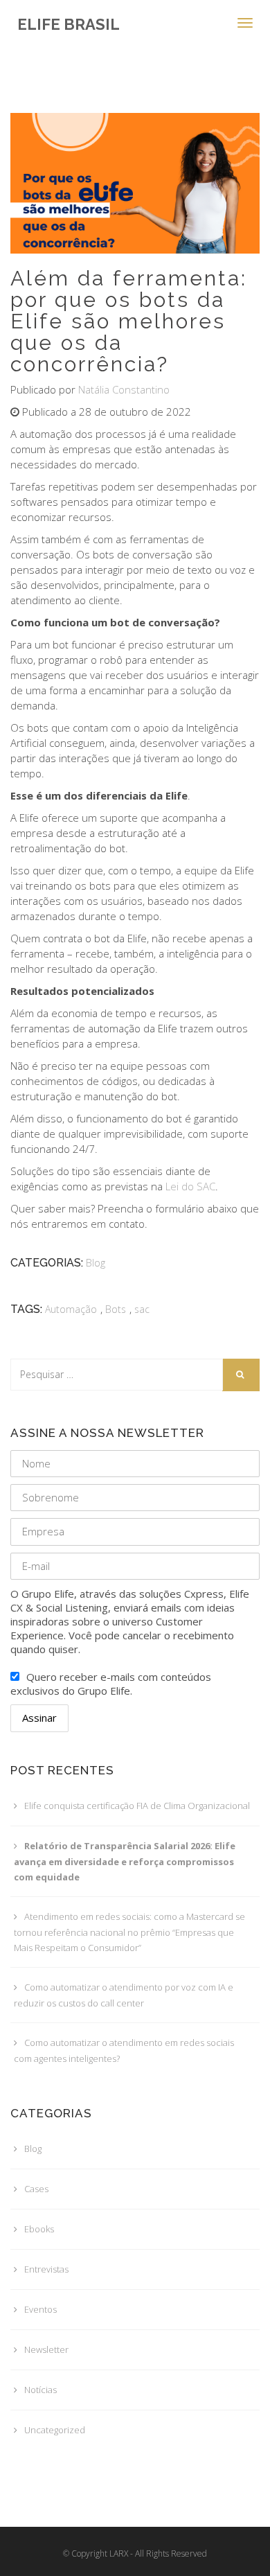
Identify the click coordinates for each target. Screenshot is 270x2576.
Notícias (40, 2390)
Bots (116, 1309)
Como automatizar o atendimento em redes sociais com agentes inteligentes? (124, 2050)
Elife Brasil (69, 24)
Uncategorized (55, 2430)
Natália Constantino (124, 389)
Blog (96, 1263)
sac (142, 1309)
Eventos (40, 2309)
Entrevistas (46, 2269)
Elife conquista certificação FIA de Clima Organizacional (137, 1806)
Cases (36, 2189)
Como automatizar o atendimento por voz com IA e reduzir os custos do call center (124, 1995)
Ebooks (39, 2229)
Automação (71, 1309)
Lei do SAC (190, 1186)
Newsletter (46, 2349)
